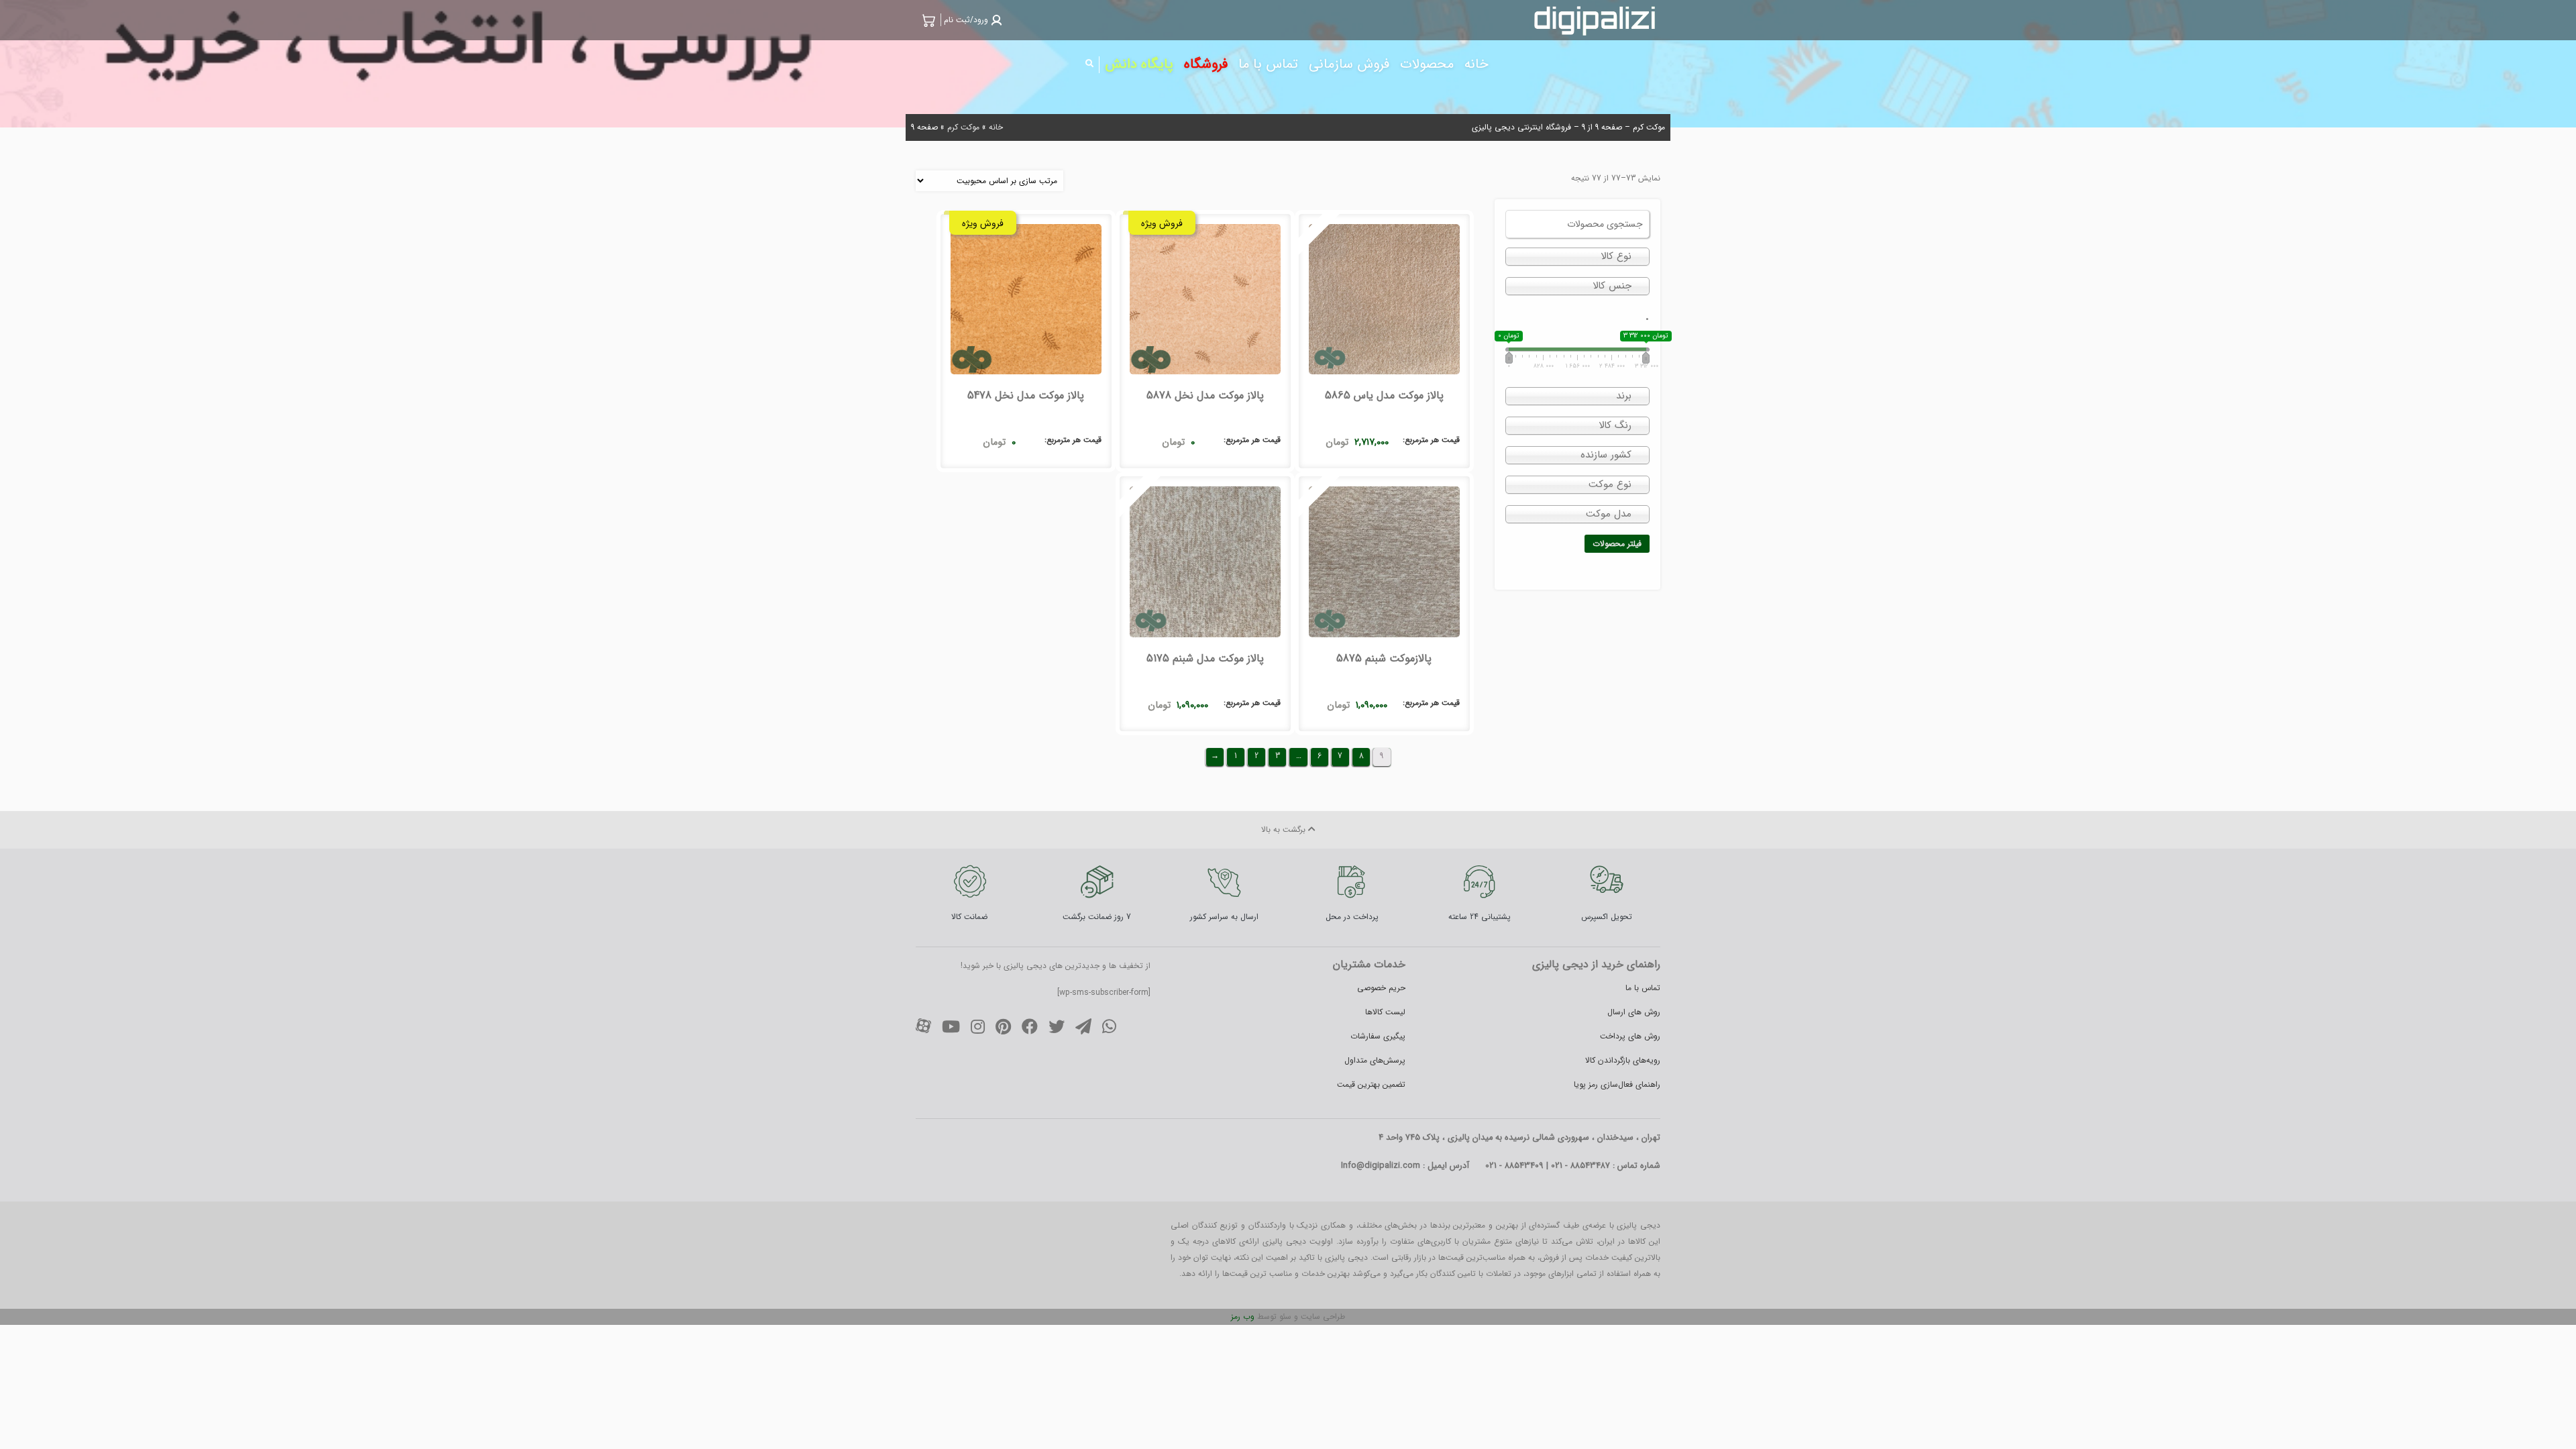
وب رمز (1243, 1317)
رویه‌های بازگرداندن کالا (1623, 1060)
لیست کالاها (1385, 1012)
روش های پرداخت (1630, 1036)
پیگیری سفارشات (1378, 1036)
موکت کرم (963, 127)
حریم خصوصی (1381, 988)
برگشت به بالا (1285, 829)
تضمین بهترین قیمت (1371, 1084)
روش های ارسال (1634, 1012)
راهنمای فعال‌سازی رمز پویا (1617, 1084)
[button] (971, 20)
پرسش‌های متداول (1375, 1060)
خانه (996, 127)
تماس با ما (1643, 988)
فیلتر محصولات (1617, 544)
